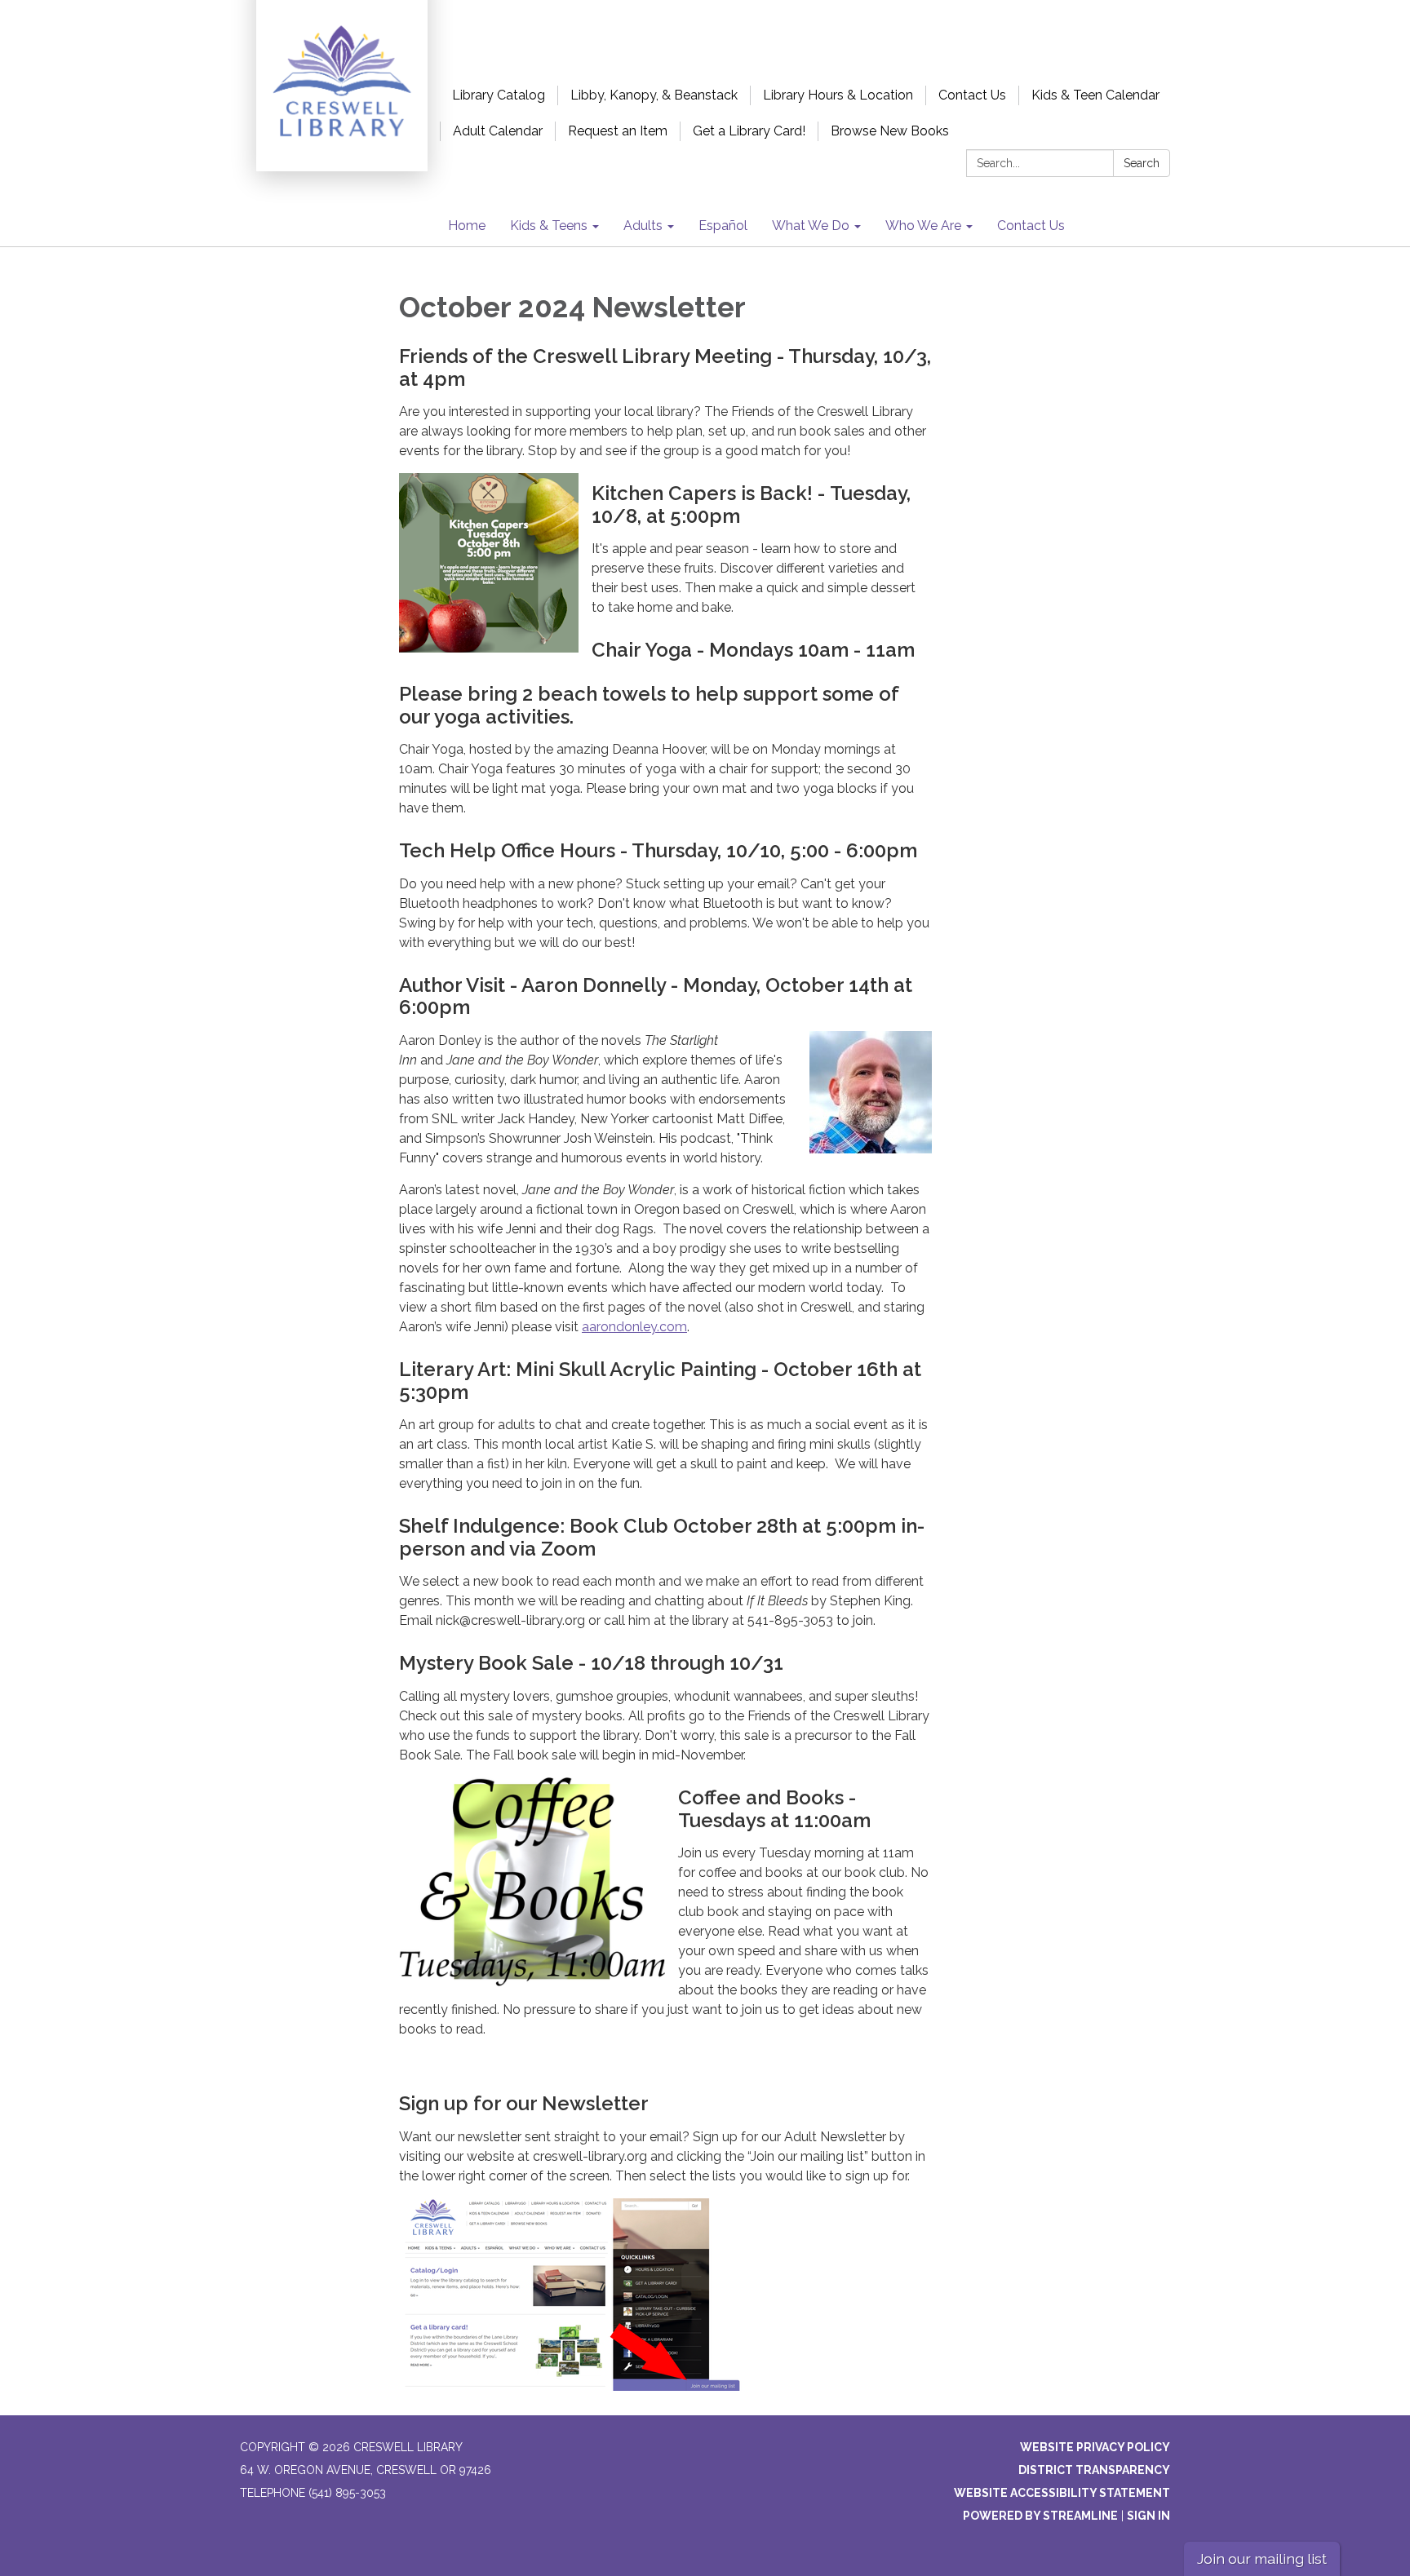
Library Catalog (499, 95)
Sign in (1148, 2516)
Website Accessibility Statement (1062, 2493)
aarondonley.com (634, 1327)
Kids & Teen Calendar (1095, 95)
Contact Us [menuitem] (1031, 226)
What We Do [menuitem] (811, 226)
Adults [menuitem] (643, 226)
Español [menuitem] (723, 226)
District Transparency (1094, 2470)
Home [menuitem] (467, 226)
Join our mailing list (1262, 2558)
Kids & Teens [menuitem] (549, 226)
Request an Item (618, 131)
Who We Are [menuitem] (923, 226)
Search (1142, 163)
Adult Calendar (498, 131)
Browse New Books (890, 131)
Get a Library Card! (749, 131)
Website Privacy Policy (1095, 2447)
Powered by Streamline (1040, 2516)
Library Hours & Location (838, 95)
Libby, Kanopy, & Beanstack (654, 95)
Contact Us (972, 95)
